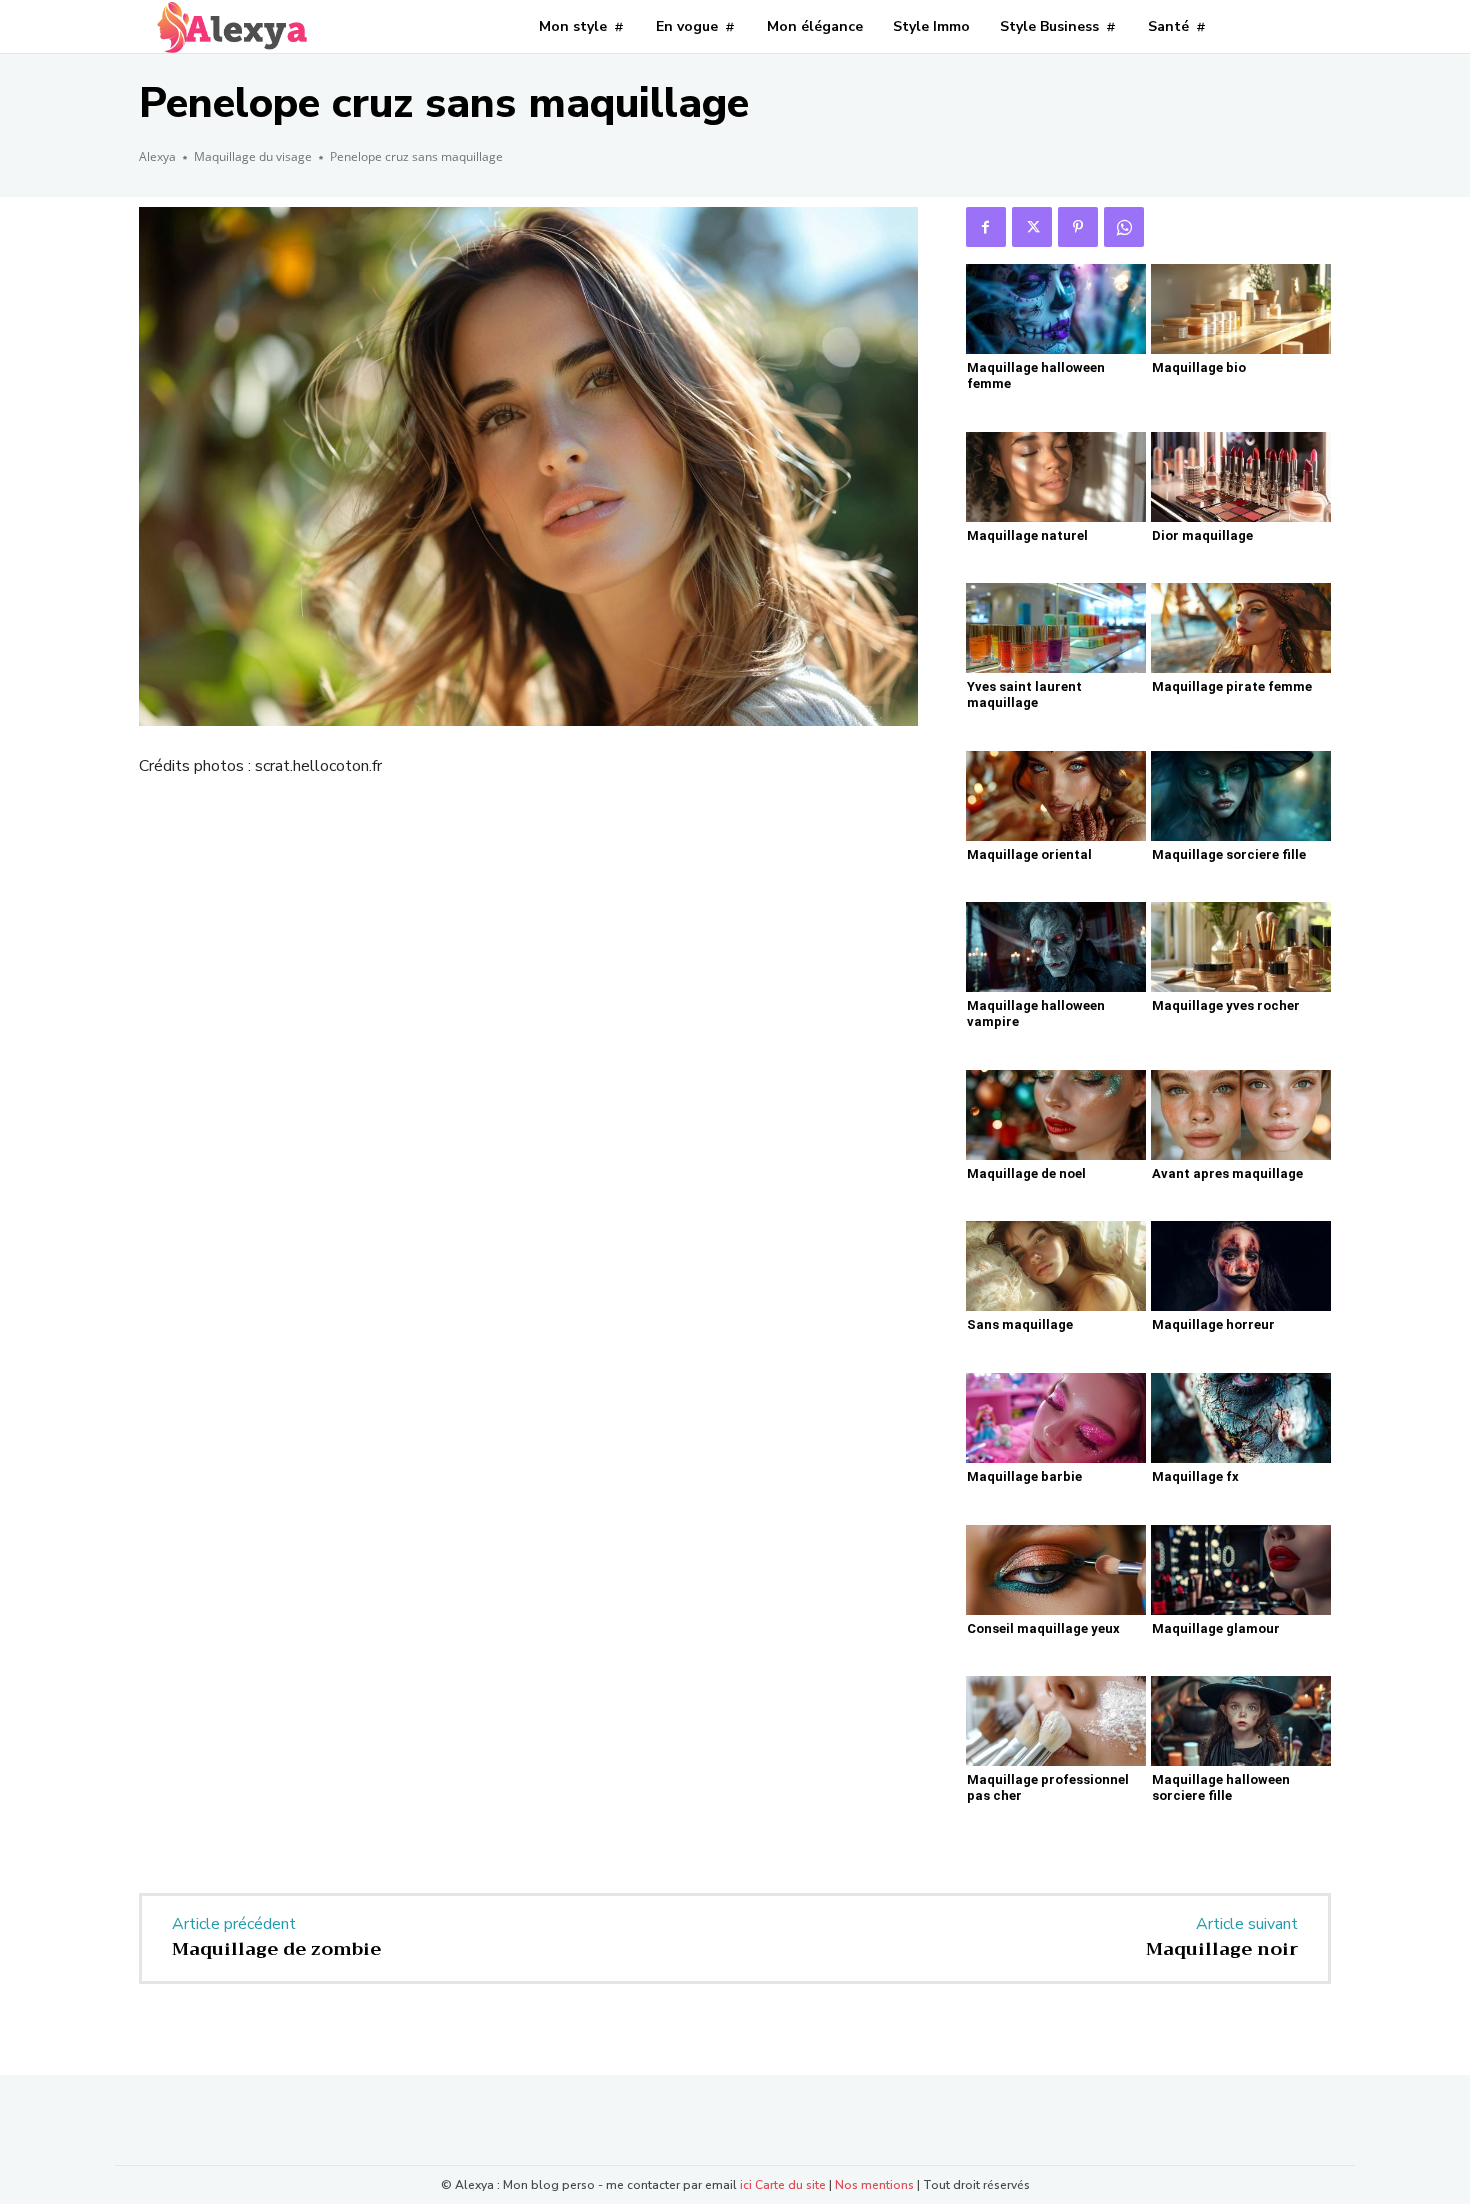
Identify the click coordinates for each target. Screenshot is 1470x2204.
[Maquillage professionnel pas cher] (1056, 1721)
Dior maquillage (1202, 535)
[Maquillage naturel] (1056, 477)
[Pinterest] (1078, 227)
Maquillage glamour (1216, 1628)
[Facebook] (986, 227)
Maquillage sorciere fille (1229, 854)
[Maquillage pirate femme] (1241, 628)
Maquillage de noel (1026, 1173)
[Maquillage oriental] (1056, 796)
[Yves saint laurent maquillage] (1056, 628)
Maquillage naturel (1027, 535)
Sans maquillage (1020, 1324)
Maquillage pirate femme (1232, 686)
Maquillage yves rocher (1226, 1005)
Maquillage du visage (253, 156)
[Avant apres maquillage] (1241, 1115)
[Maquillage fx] (1241, 1418)
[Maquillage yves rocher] (1241, 947)
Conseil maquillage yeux (1043, 1628)
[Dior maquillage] (1241, 477)
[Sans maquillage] (1056, 1266)
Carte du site (790, 2185)
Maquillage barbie (1024, 1476)
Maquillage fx (1195, 1476)
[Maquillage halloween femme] (1056, 309)
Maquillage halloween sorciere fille (1221, 1787)
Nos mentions (874, 2185)
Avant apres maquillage (1227, 1173)
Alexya (157, 156)
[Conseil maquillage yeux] (1056, 1570)
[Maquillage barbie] (1056, 1418)
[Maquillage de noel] (1056, 1115)
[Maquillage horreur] (1241, 1266)
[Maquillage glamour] (1241, 1570)
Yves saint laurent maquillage (1024, 694)
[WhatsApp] (1124, 227)
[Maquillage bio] (1241, 309)
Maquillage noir (1222, 1949)
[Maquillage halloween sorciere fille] (1241, 1721)
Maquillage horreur (1213, 1324)
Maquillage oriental (1029, 854)
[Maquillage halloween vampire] (1056, 947)
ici (746, 2185)
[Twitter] (1032, 227)
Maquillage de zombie (276, 1949)
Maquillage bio (1199, 367)
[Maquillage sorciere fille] (1241, 796)
